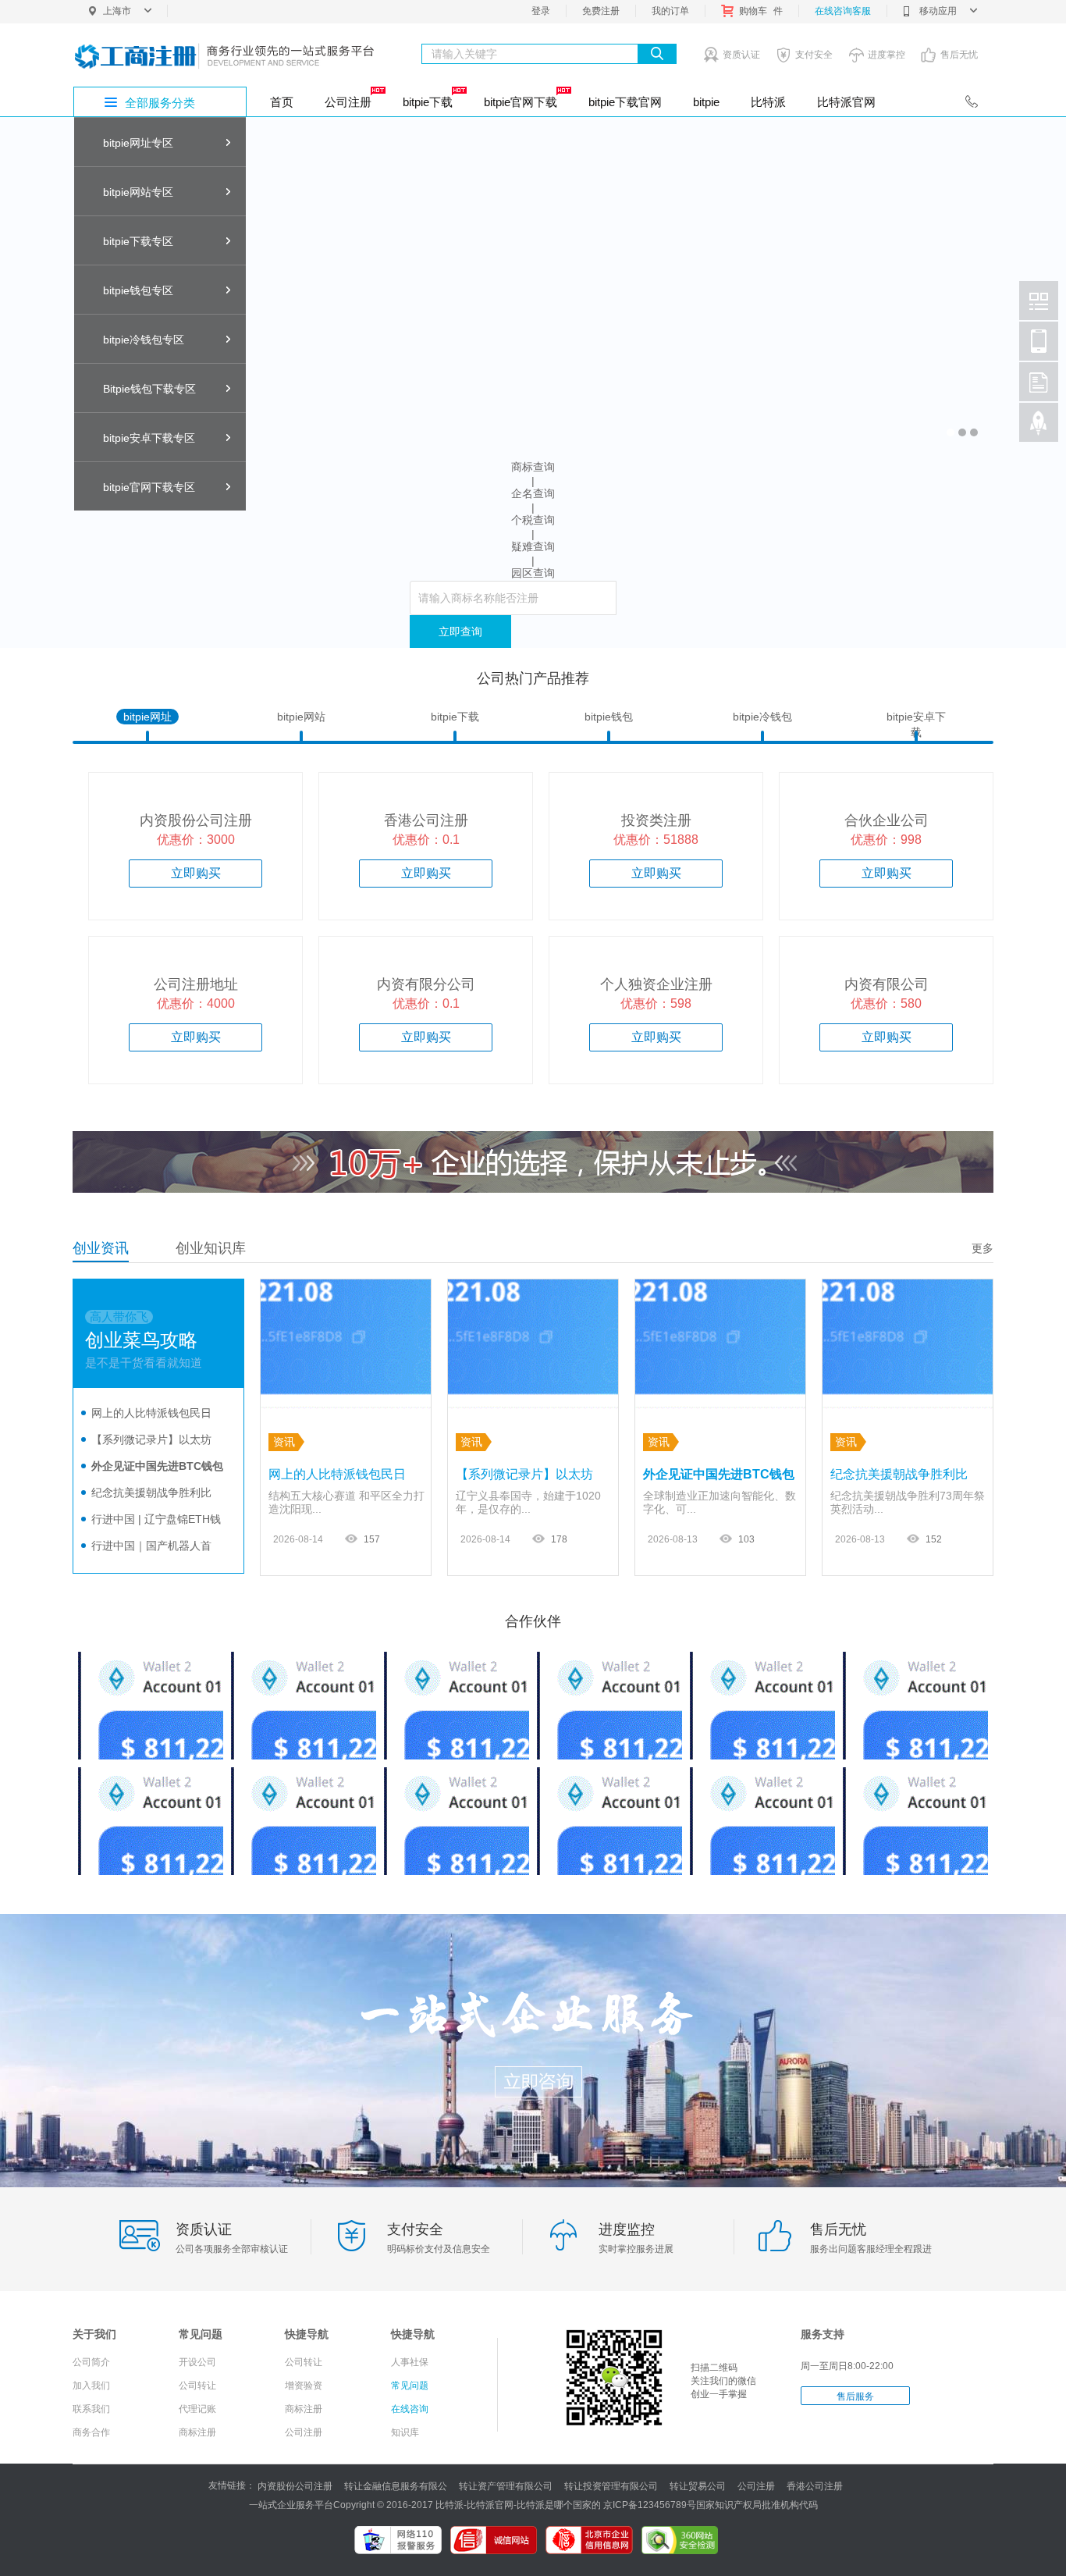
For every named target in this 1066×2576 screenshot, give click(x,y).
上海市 (117, 11)
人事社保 (410, 2362)
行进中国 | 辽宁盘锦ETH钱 (156, 1519)
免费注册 (601, 11)
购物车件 (761, 11)
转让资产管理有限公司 (506, 2486)
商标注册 (197, 2432)
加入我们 (91, 2386)
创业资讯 (101, 1248)
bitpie (706, 102)
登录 (541, 11)
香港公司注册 (815, 2486)
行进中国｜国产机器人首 (151, 1546)
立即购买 (196, 873)
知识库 (405, 2432)
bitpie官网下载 (521, 102)
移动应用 (938, 11)
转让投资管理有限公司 (611, 2486)
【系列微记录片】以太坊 (151, 1439)
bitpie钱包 (609, 717)
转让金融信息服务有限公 (396, 2486)
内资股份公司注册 (295, 2486)
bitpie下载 (428, 102)
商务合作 (91, 2432)
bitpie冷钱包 (762, 717)
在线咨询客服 (843, 11)
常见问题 (410, 2386)
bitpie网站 (301, 717)
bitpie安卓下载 (916, 717)
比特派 (768, 102)
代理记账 (197, 2409)
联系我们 (91, 2409)
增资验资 (304, 2386)
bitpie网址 (147, 717)
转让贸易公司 (698, 2486)
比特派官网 (846, 102)
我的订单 (670, 11)
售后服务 (855, 2396)
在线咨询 (410, 2409)
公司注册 (348, 102)
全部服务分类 (160, 103)
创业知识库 (211, 1248)
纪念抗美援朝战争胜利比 (151, 1493)
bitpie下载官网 (625, 102)
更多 (982, 1248)
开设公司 (197, 2362)
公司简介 (91, 2362)
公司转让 (197, 2386)
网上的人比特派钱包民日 (151, 1413)
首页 (282, 102)
